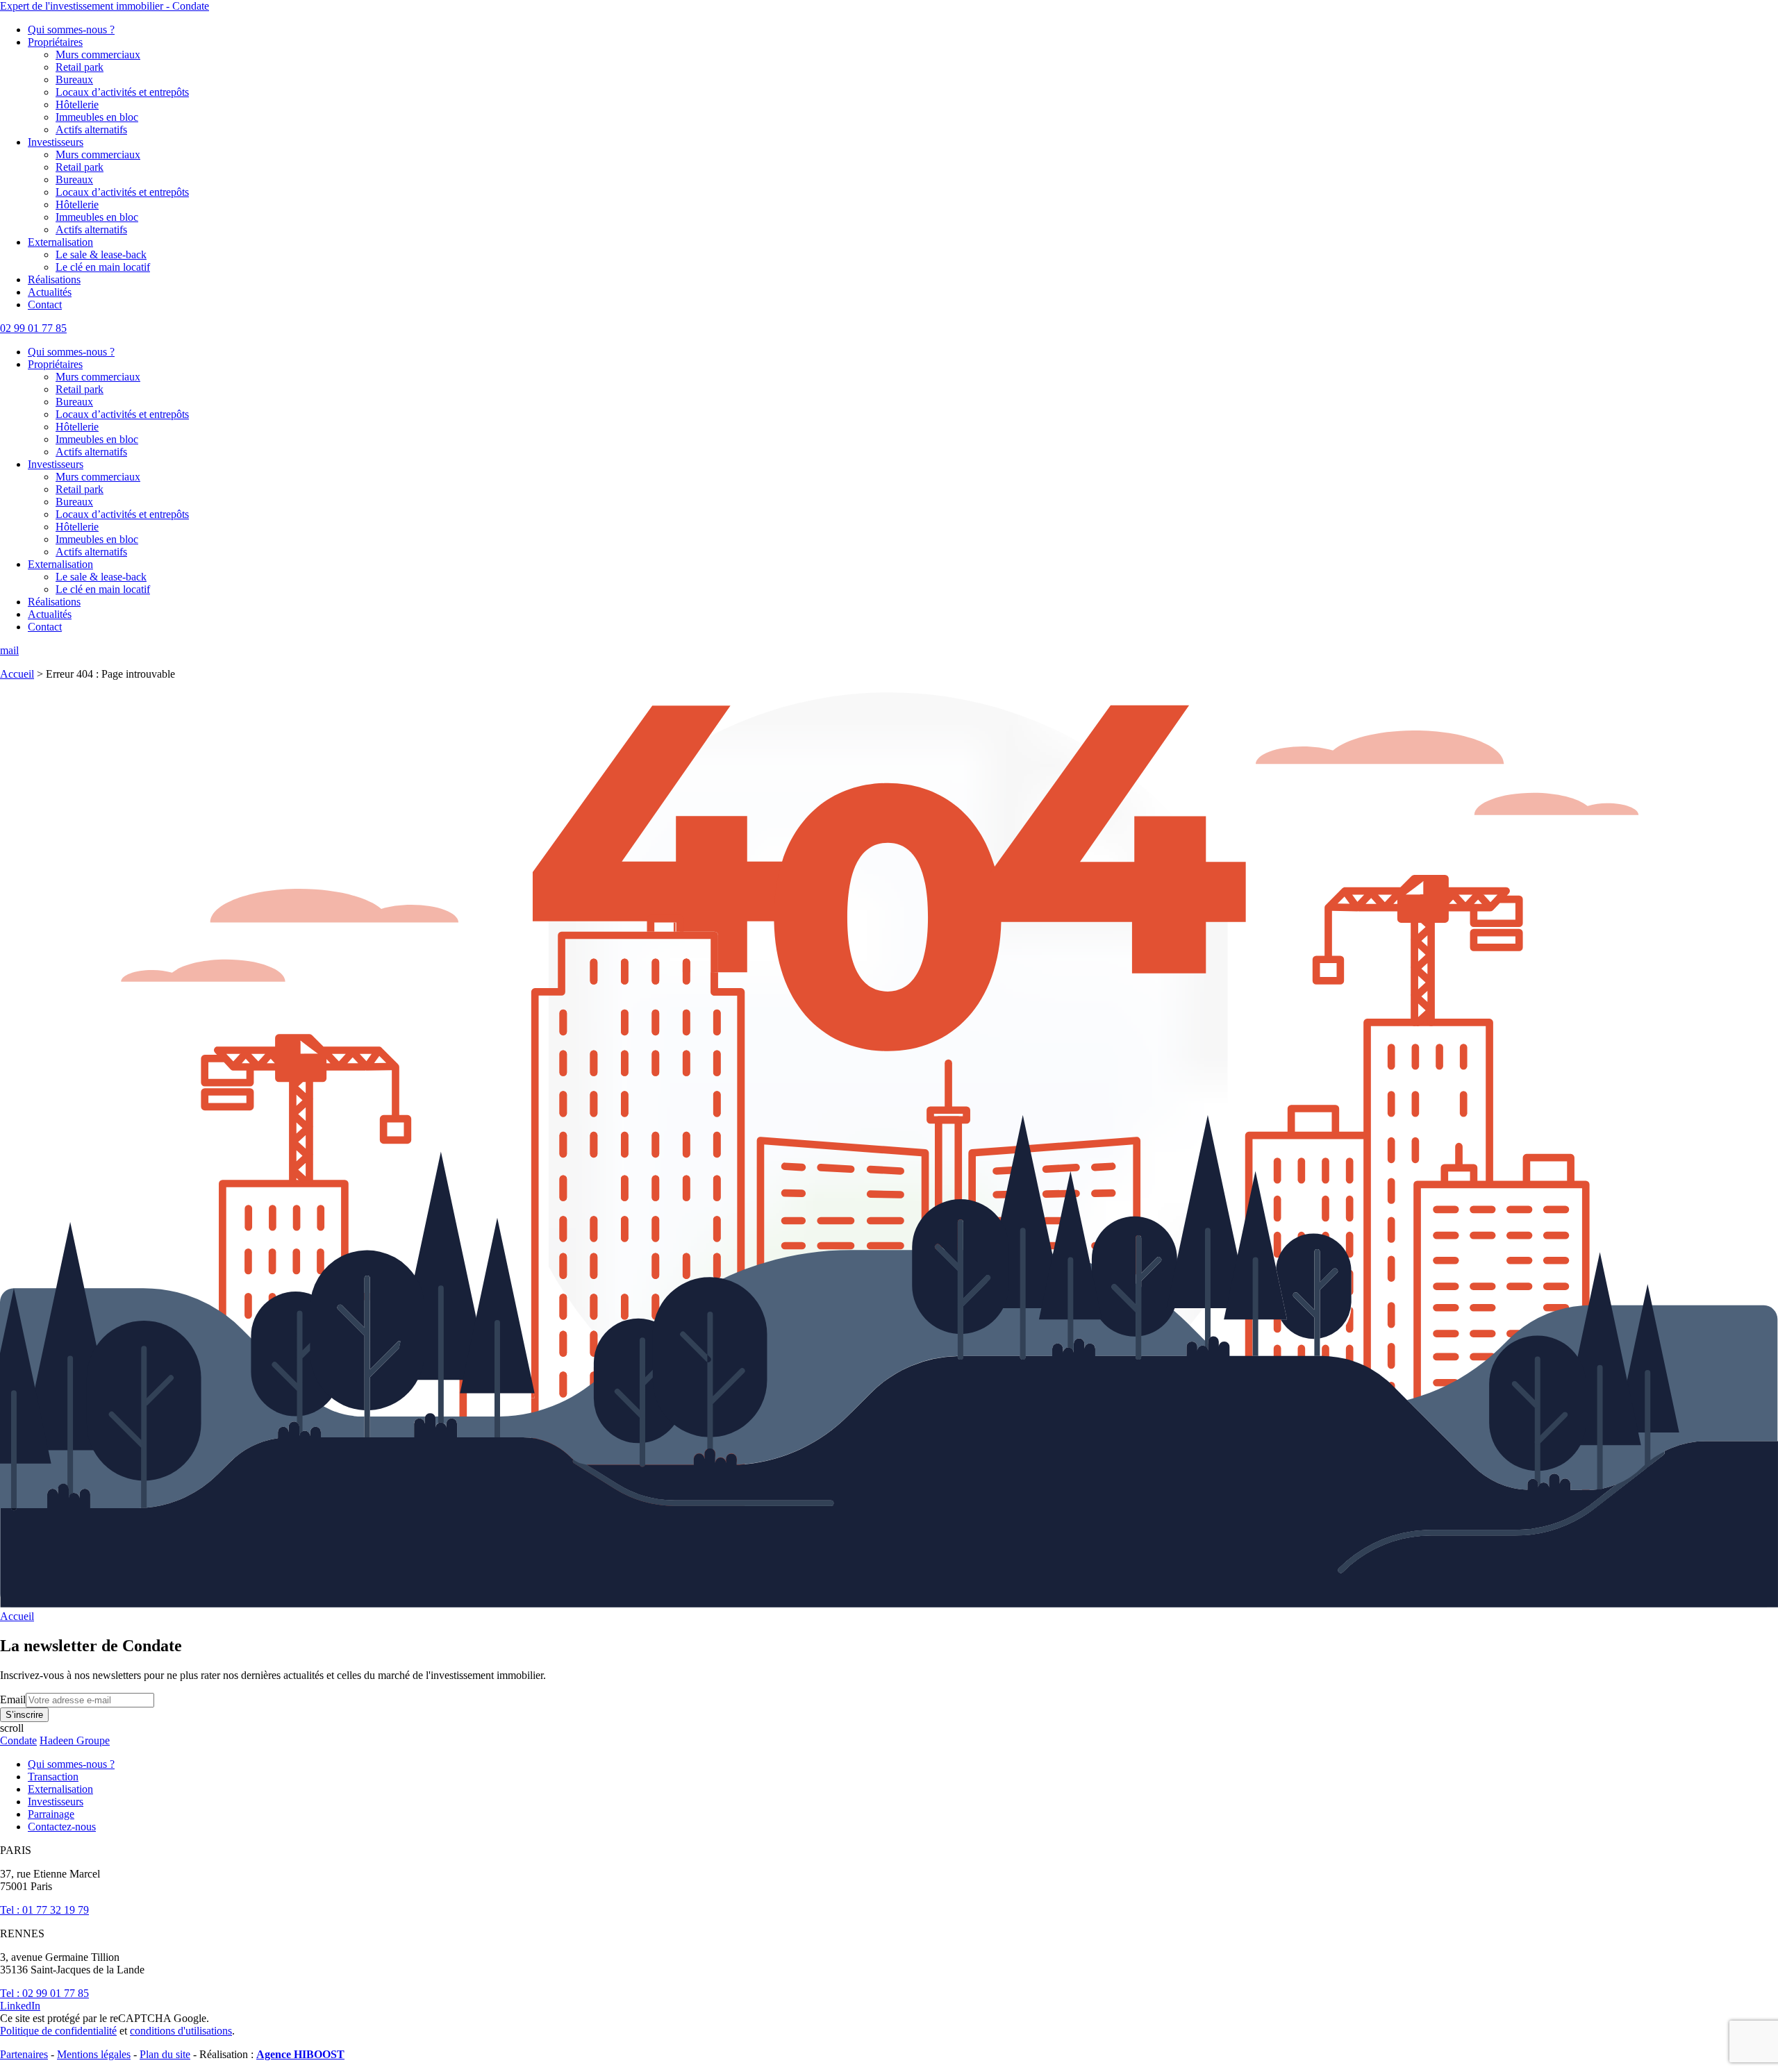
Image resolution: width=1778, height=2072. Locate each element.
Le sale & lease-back (101, 254)
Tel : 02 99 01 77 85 (44, 1993)
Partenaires (24, 2054)
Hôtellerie (77, 105)
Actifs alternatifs (91, 129)
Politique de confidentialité (58, 2031)
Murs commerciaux (98, 55)
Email (13, 1699)
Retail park (80, 67)
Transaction (53, 1777)
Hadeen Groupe (75, 1740)
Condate (18, 1740)
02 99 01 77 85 (33, 328)
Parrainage (51, 1814)
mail (9, 650)
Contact (45, 304)
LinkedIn (20, 2006)
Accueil (17, 674)
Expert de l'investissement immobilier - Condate (105, 6)
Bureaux (74, 80)
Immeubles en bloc (97, 117)
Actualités (50, 292)
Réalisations (54, 279)
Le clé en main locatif (103, 267)
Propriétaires (55, 42)
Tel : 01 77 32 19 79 (44, 1910)
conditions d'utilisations (181, 2031)
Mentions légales (94, 2054)
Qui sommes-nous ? (71, 30)
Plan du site (165, 2054)
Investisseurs (56, 142)
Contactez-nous (62, 1827)
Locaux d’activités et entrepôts (122, 92)
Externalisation (60, 242)
